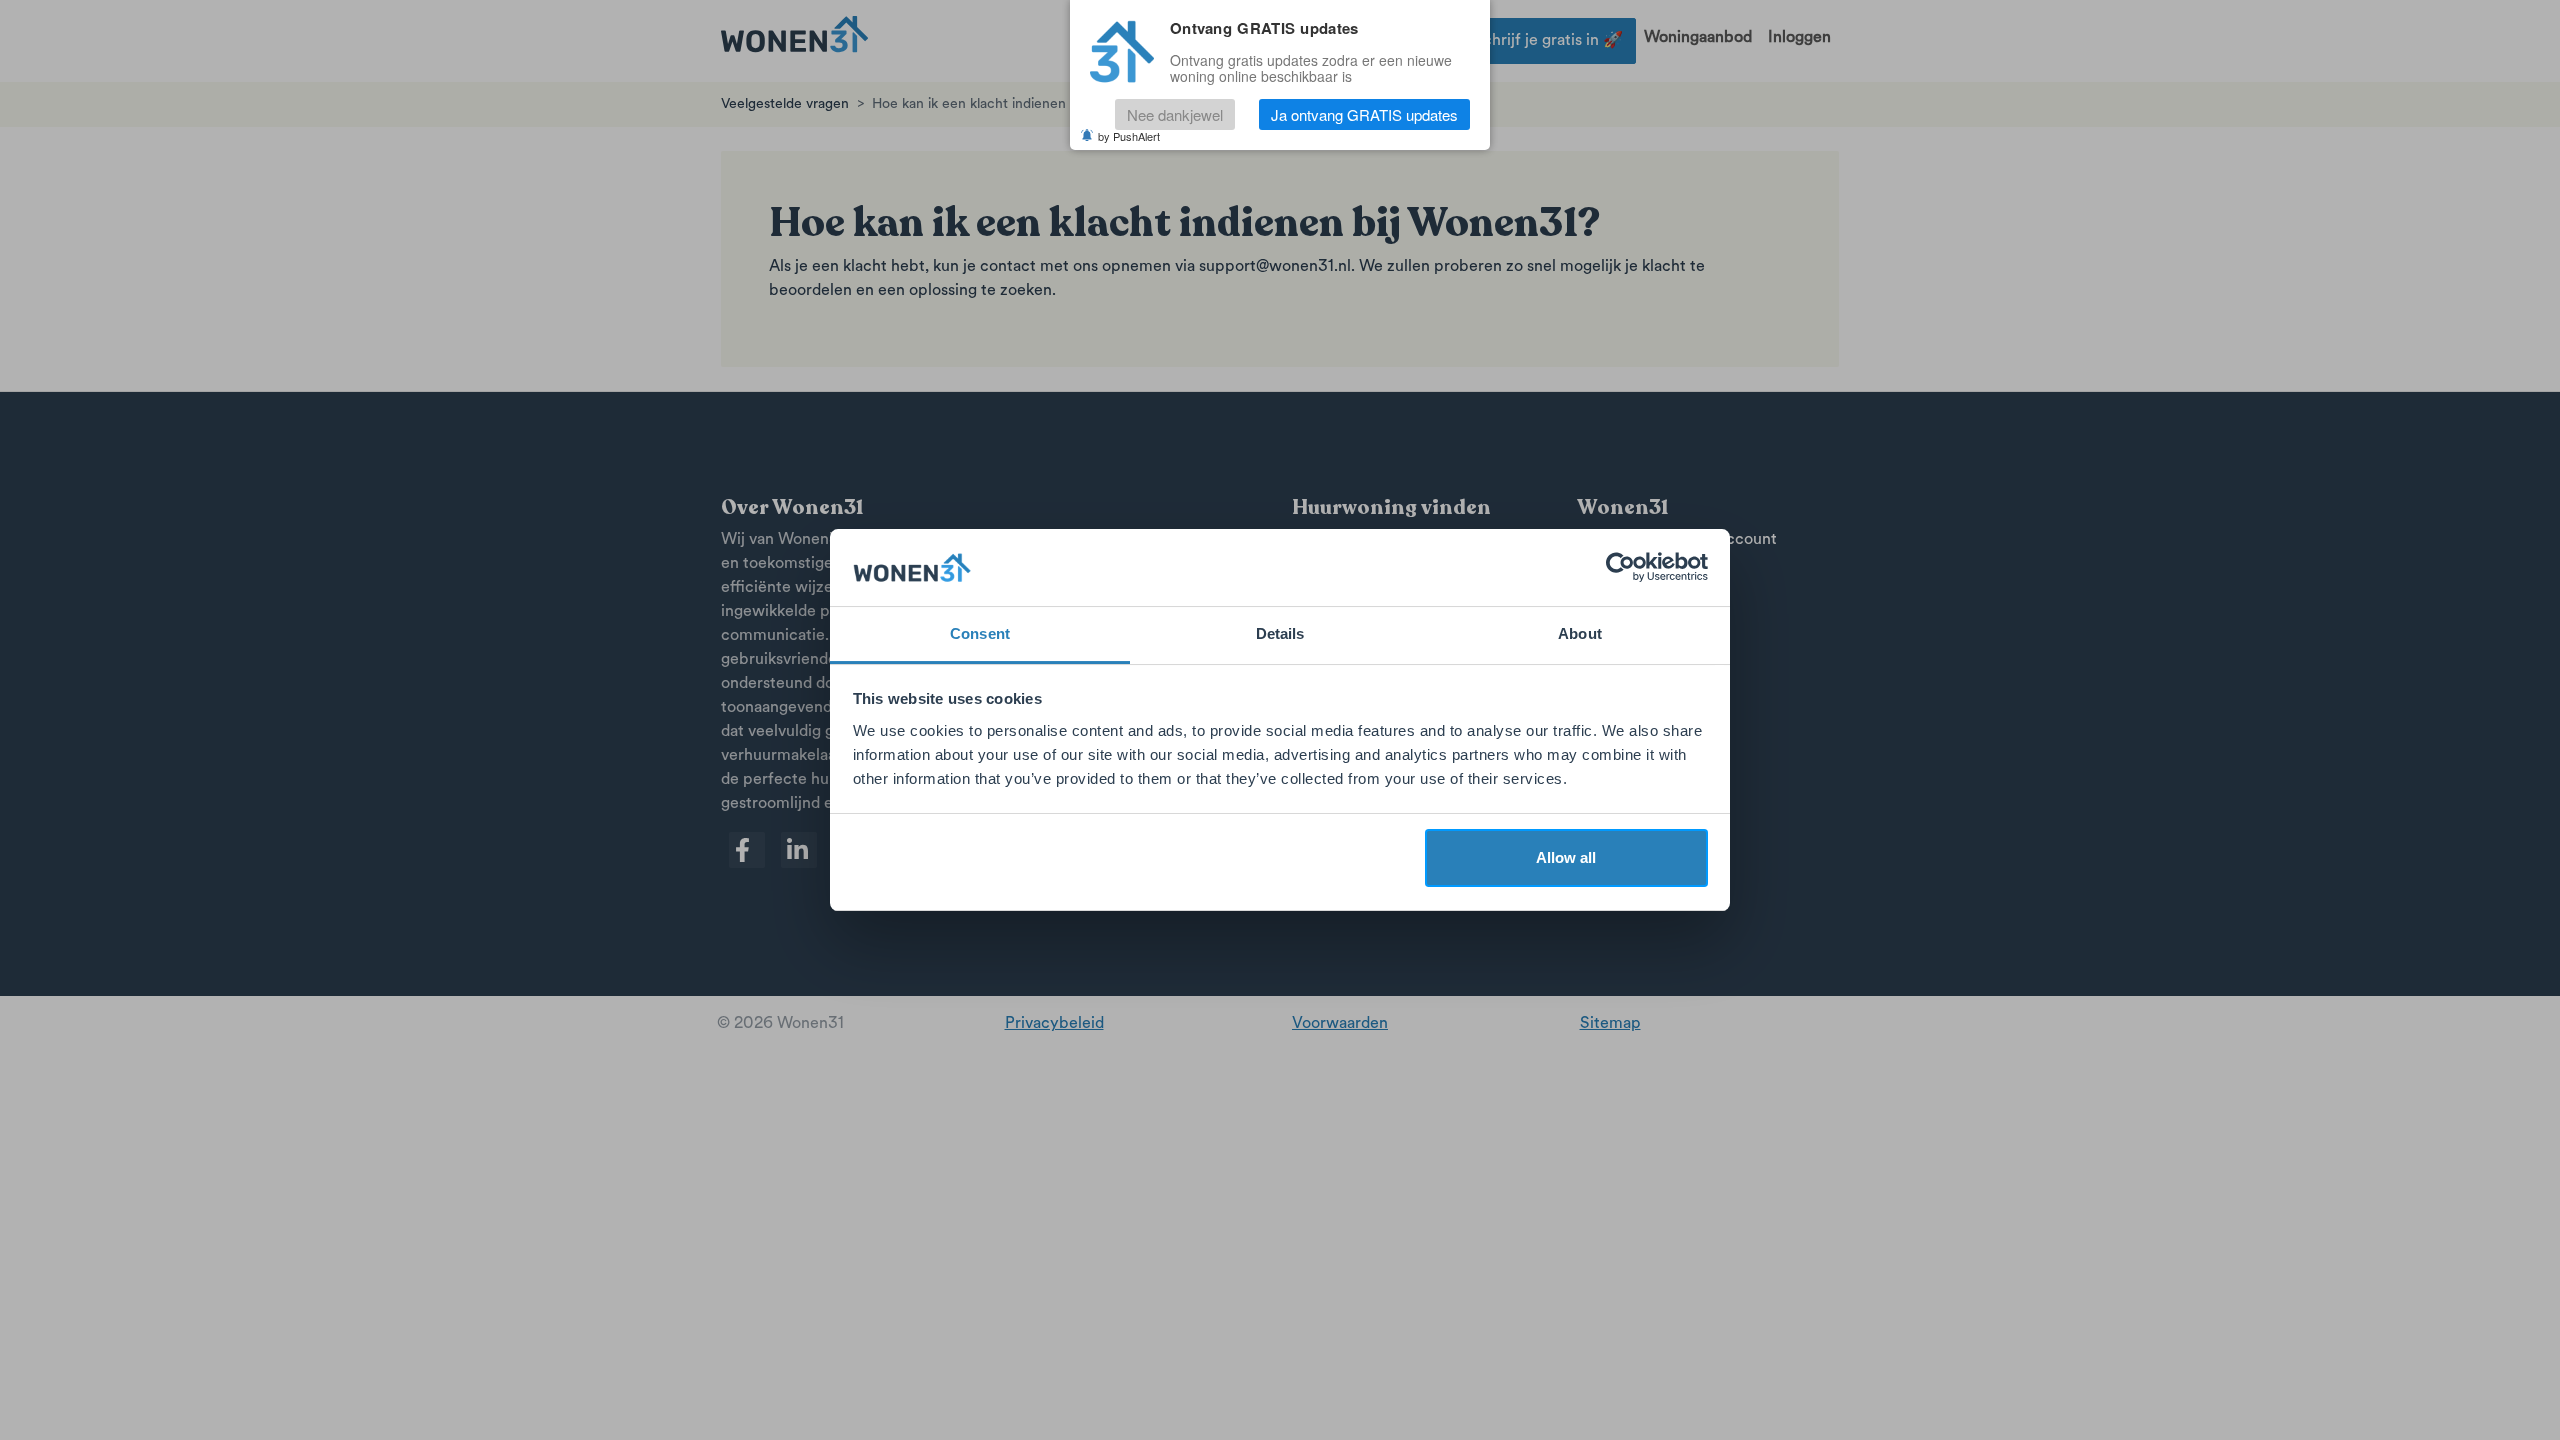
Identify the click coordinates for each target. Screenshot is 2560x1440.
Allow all (1566, 857)
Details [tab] (1280, 633)
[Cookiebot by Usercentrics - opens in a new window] (1620, 568)
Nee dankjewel (1175, 114)
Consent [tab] (980, 633)
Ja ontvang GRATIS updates (1364, 114)
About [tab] (1580, 633)
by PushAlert (1129, 136)
